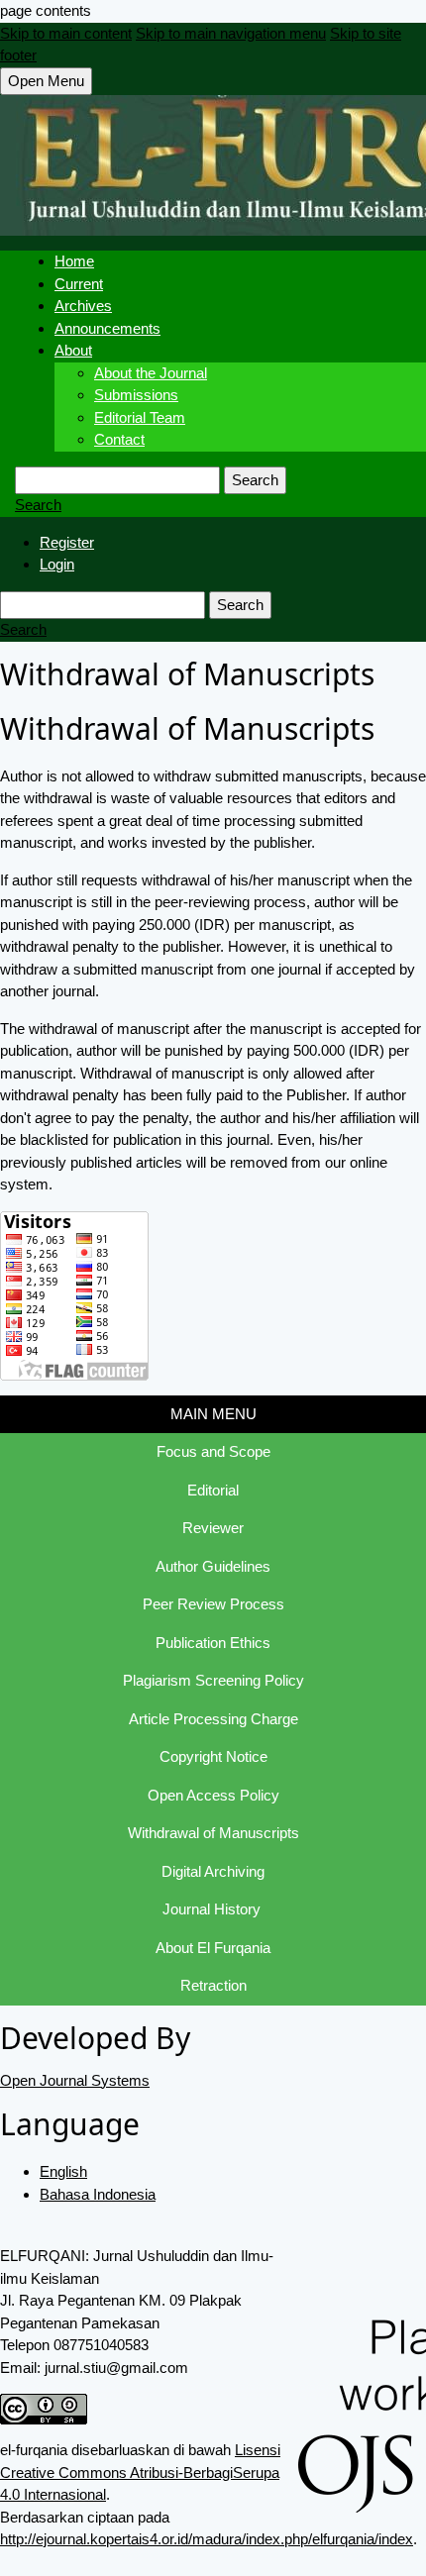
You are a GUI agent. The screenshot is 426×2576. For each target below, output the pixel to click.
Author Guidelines (213, 1566)
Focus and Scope (213, 1451)
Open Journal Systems (75, 2080)
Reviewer (213, 1528)
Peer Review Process (213, 1604)
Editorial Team (140, 417)
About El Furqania (213, 1948)
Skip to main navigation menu (231, 33)
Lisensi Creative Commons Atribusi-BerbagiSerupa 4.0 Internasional (140, 2472)
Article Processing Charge (213, 1719)
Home (74, 261)
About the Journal (151, 373)
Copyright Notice (213, 1756)
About (73, 350)
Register (67, 542)
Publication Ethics (213, 1643)
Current (79, 284)
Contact (119, 439)
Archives (83, 306)
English (63, 2171)
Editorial (213, 1490)
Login (57, 564)
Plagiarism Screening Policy (213, 1680)
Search (255, 480)
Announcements (107, 328)
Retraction (213, 1985)
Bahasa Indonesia (98, 2194)
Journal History (213, 1909)
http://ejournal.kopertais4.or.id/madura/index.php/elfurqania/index (207, 2539)
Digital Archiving (213, 1871)
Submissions (136, 395)
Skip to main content (66, 33)
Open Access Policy (213, 1795)
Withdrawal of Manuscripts (213, 1833)
